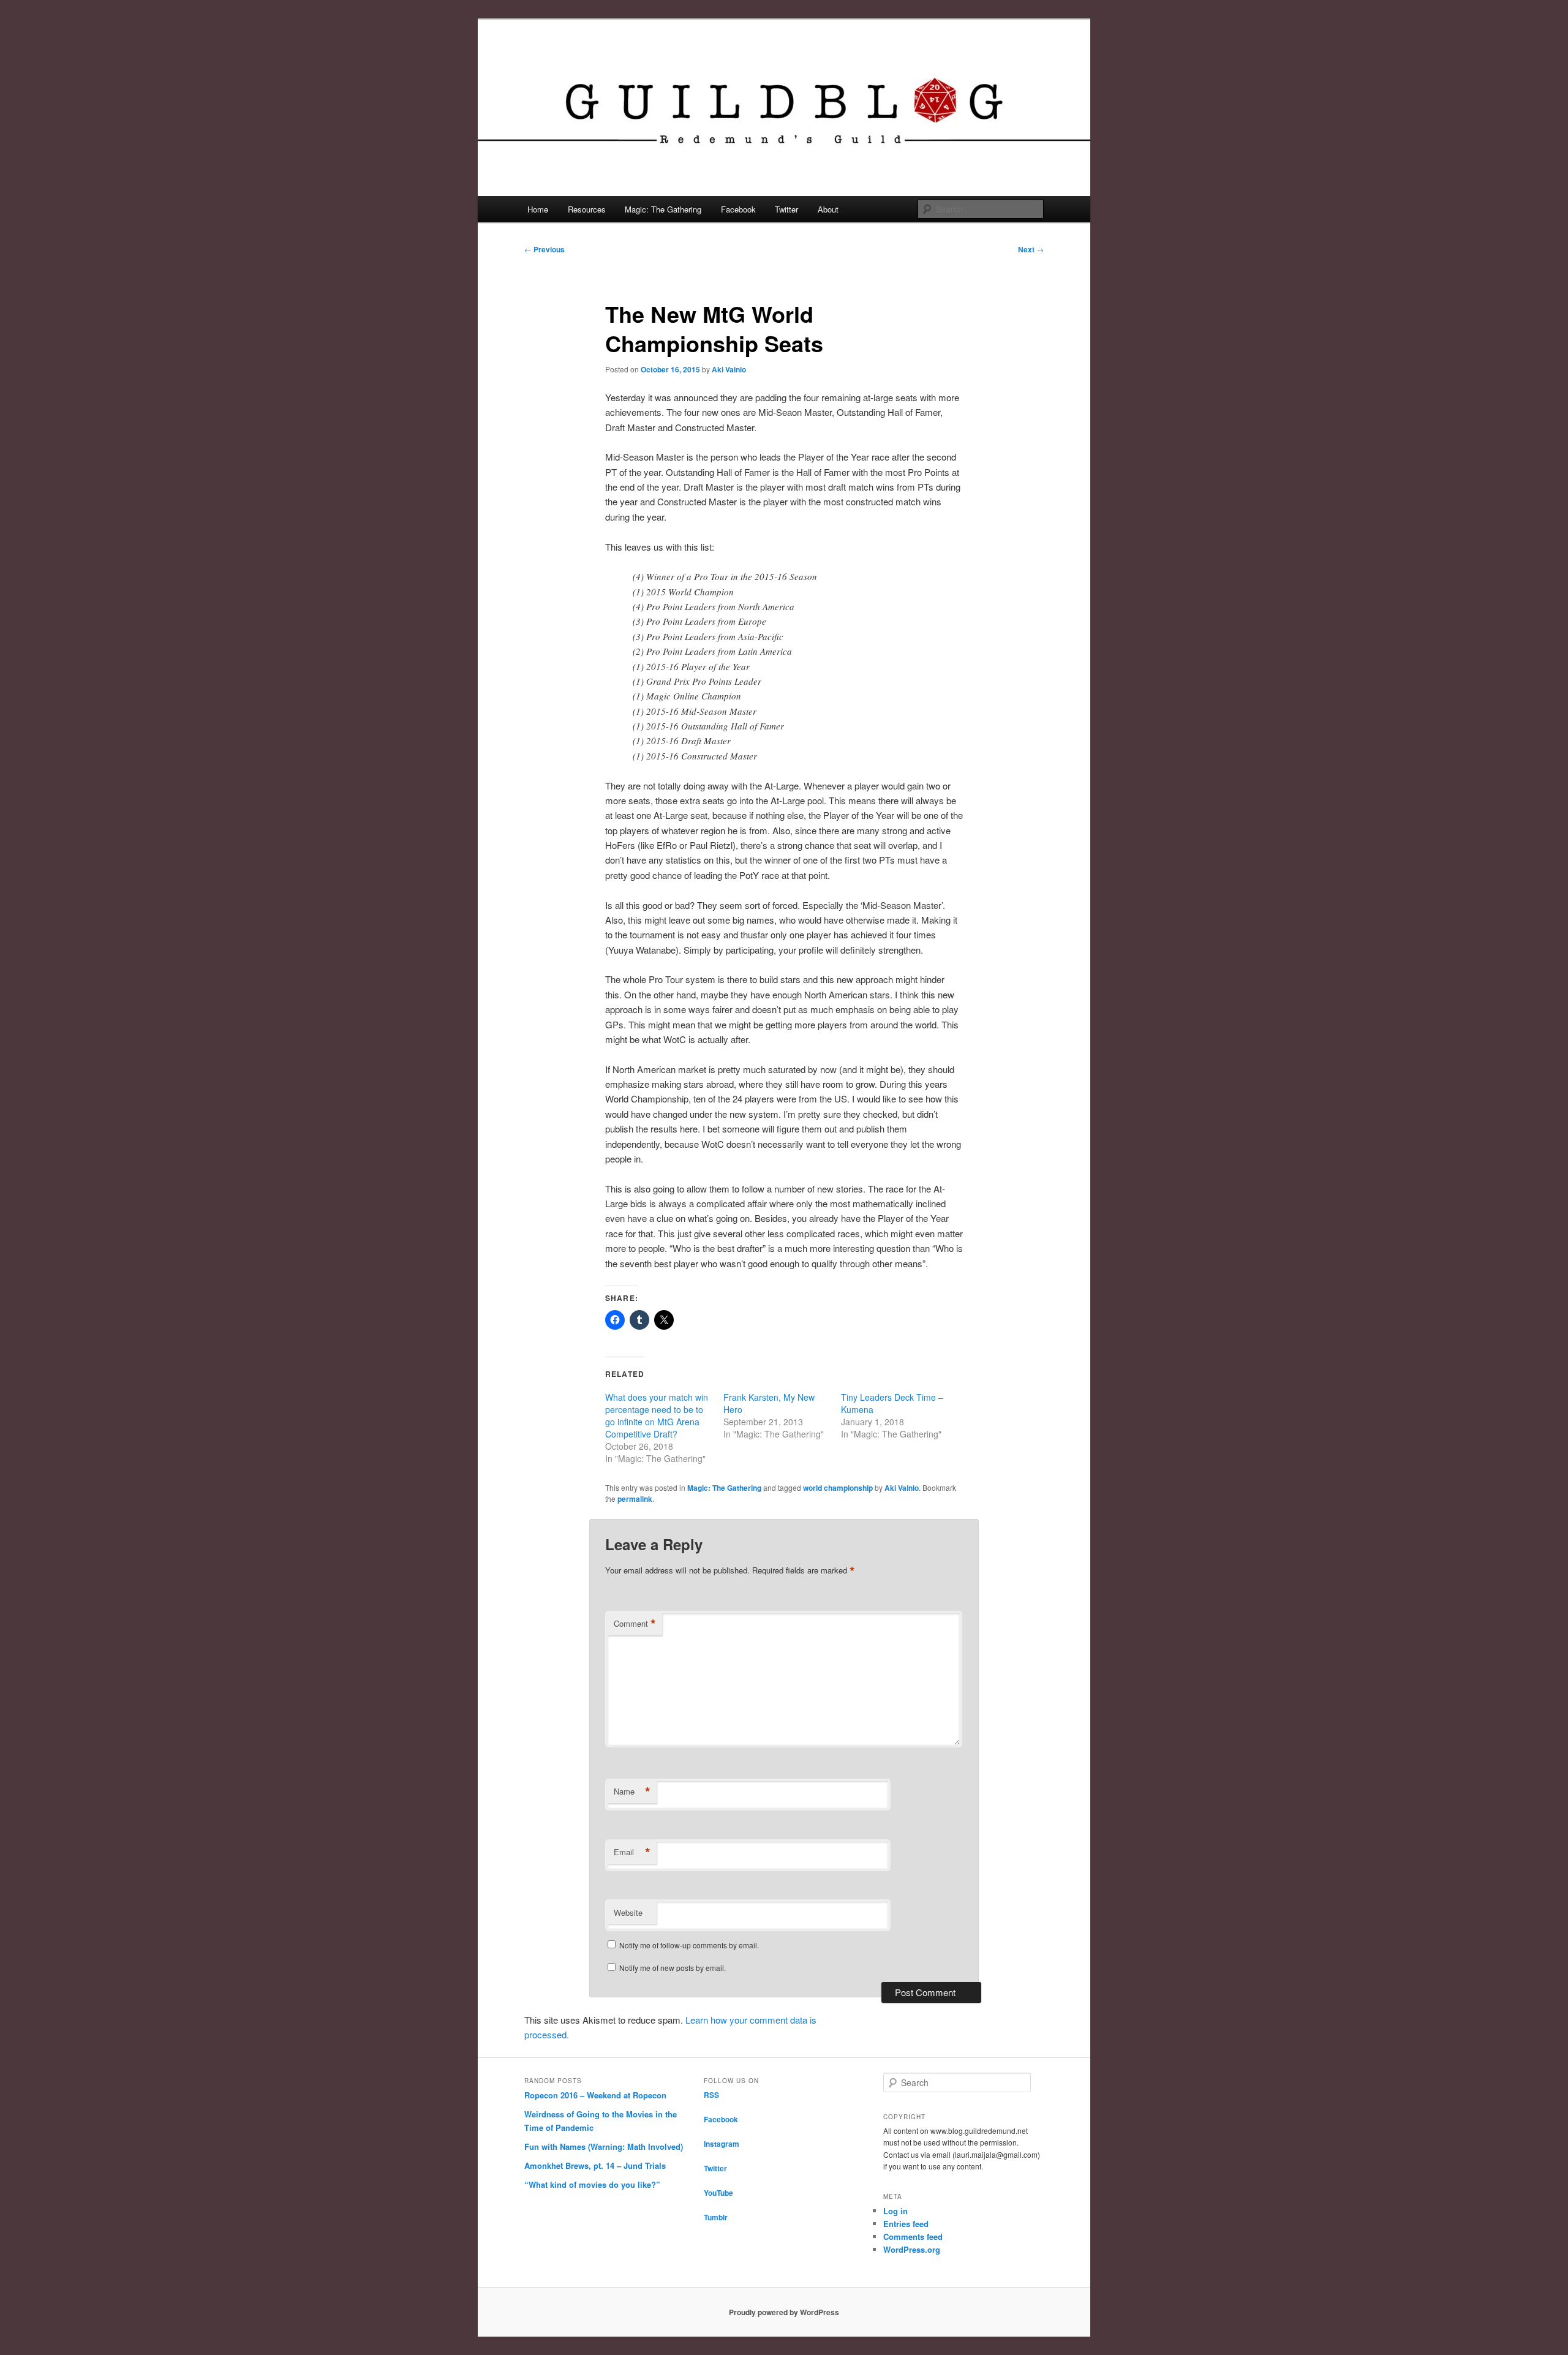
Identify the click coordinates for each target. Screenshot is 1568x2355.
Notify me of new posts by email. (673, 1968)
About (828, 209)
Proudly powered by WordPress (784, 2312)
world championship (838, 1488)
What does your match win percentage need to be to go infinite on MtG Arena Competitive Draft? (657, 1415)
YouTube (718, 2193)
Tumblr (716, 2217)
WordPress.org (912, 2249)
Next (1031, 249)
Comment (635, 1624)
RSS (711, 2095)
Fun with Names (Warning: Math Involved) (604, 2146)
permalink (635, 1499)
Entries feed (906, 2224)
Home (538, 209)
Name (632, 1792)
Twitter (786, 209)
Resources (587, 209)
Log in (895, 2211)
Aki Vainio (729, 369)
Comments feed (913, 2236)
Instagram (722, 2144)
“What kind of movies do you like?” (592, 2184)
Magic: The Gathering (663, 209)
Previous (545, 249)
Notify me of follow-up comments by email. (689, 1945)
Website (628, 1912)
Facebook (738, 209)
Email (632, 1852)
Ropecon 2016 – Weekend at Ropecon (595, 2095)
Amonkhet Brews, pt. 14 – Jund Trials (595, 2165)
